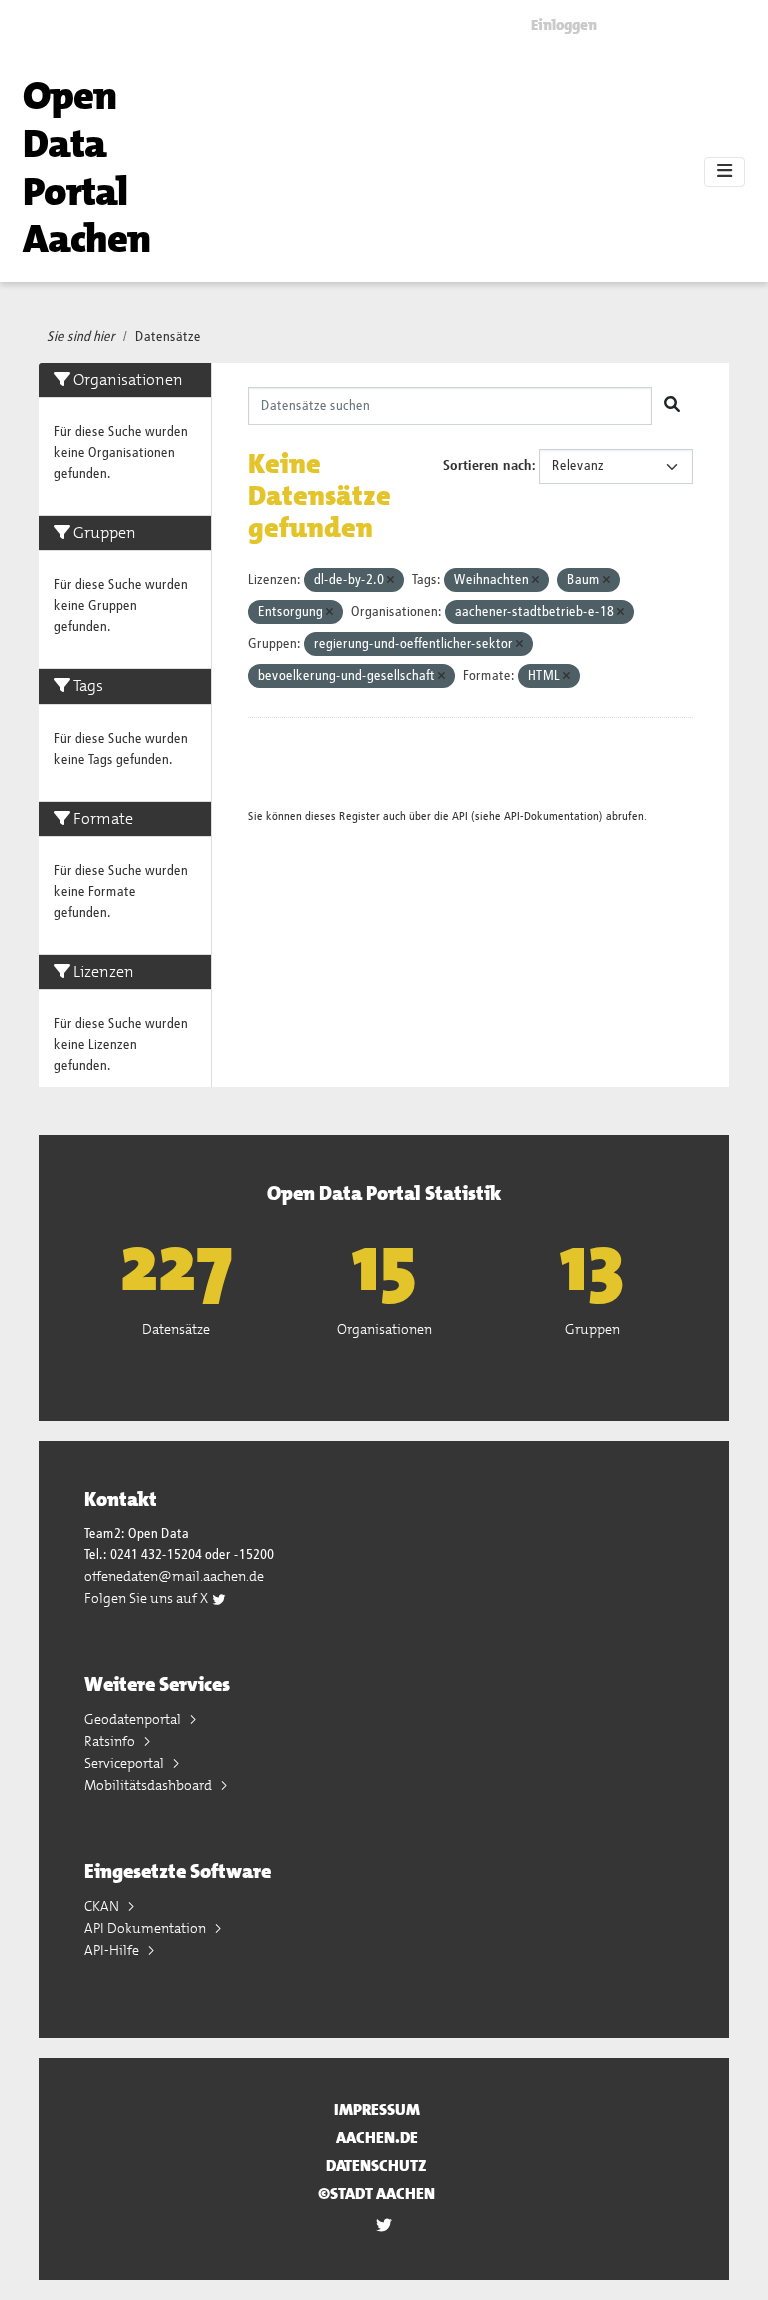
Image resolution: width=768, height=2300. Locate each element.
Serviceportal (125, 1763)
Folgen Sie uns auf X (147, 1598)
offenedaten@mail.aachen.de (174, 1576)
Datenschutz (376, 2165)
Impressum (377, 2109)
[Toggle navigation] (724, 172)
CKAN (103, 1906)
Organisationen (384, 1329)
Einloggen (564, 25)
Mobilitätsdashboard (149, 1785)
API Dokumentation (146, 1928)
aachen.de (377, 2137)
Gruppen (592, 1329)
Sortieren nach (487, 466)
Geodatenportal (134, 1719)
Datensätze (168, 337)
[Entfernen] (390, 580)
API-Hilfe (113, 1950)
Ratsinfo (111, 1741)
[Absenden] (672, 406)
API (460, 816)
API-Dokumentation (551, 816)
